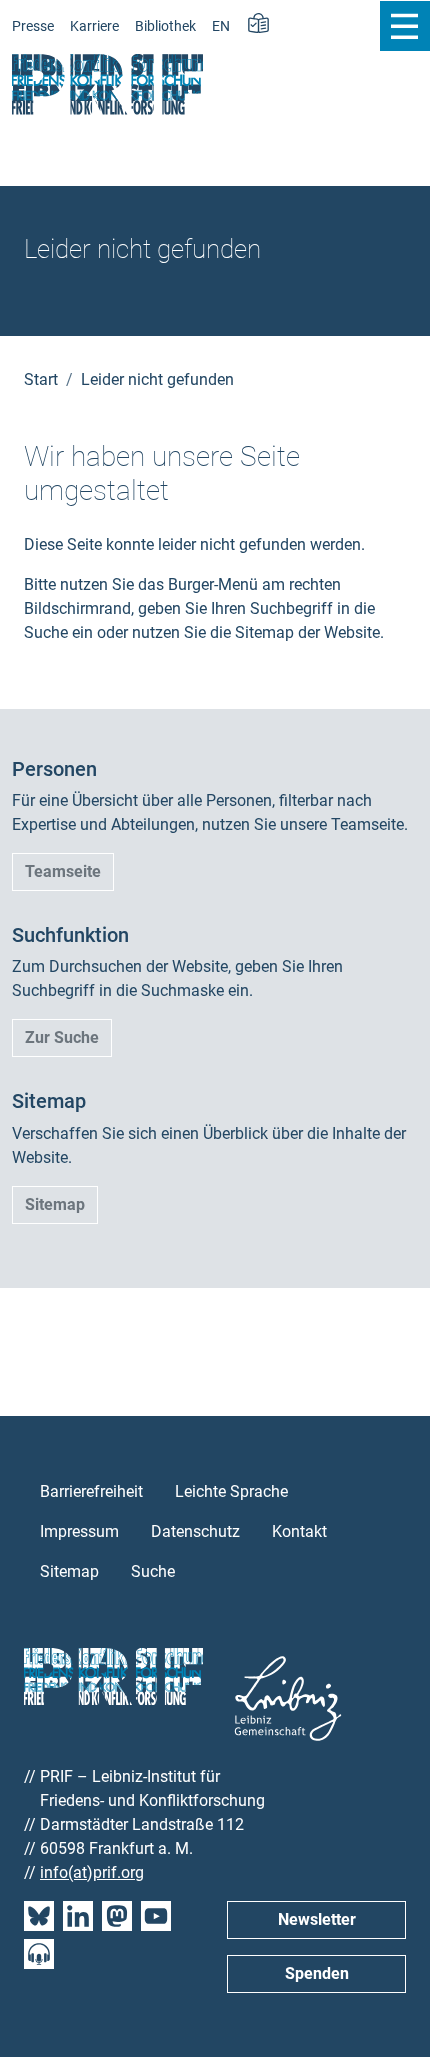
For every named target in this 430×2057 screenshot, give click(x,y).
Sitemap (55, 1204)
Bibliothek (165, 26)
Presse (33, 26)
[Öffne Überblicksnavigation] (404, 26)
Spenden (317, 1973)
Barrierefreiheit (91, 1491)
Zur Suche (62, 1037)
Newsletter (317, 1919)
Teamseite (63, 871)
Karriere (94, 26)
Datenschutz (195, 1531)
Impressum (79, 1531)
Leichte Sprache (231, 1491)
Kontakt (299, 1531)
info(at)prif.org (92, 1872)
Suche (153, 1571)
